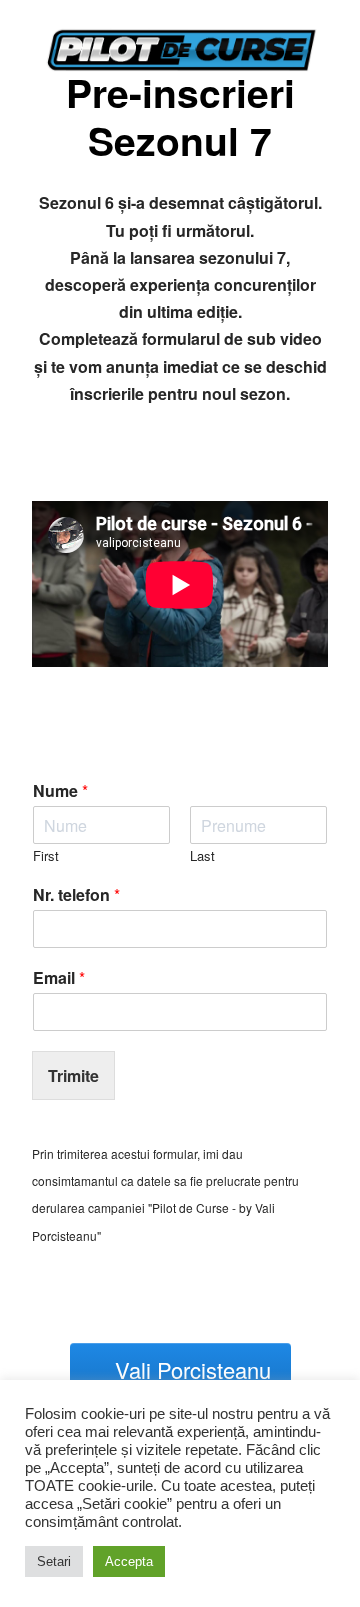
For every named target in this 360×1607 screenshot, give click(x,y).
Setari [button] (54, 1561)
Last (202, 856)
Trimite (73, 1075)
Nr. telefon (76, 895)
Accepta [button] (129, 1561)
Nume (60, 791)
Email (59, 978)
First (46, 856)
